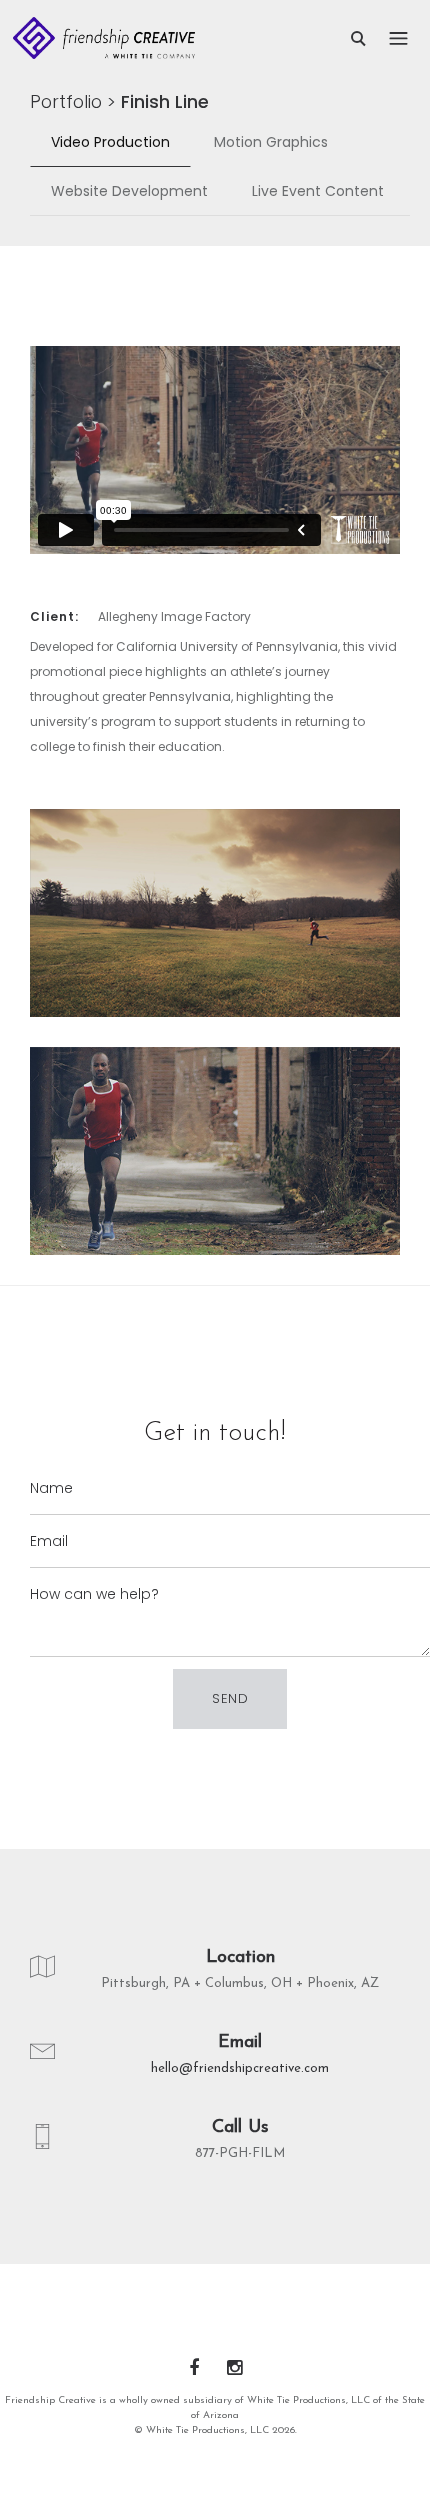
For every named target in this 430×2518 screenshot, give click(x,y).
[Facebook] (194, 2370)
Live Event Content (318, 191)
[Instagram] (234, 2370)
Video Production (110, 142)
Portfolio (66, 101)
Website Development (129, 191)
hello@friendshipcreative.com (240, 2068)
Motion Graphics (271, 142)
